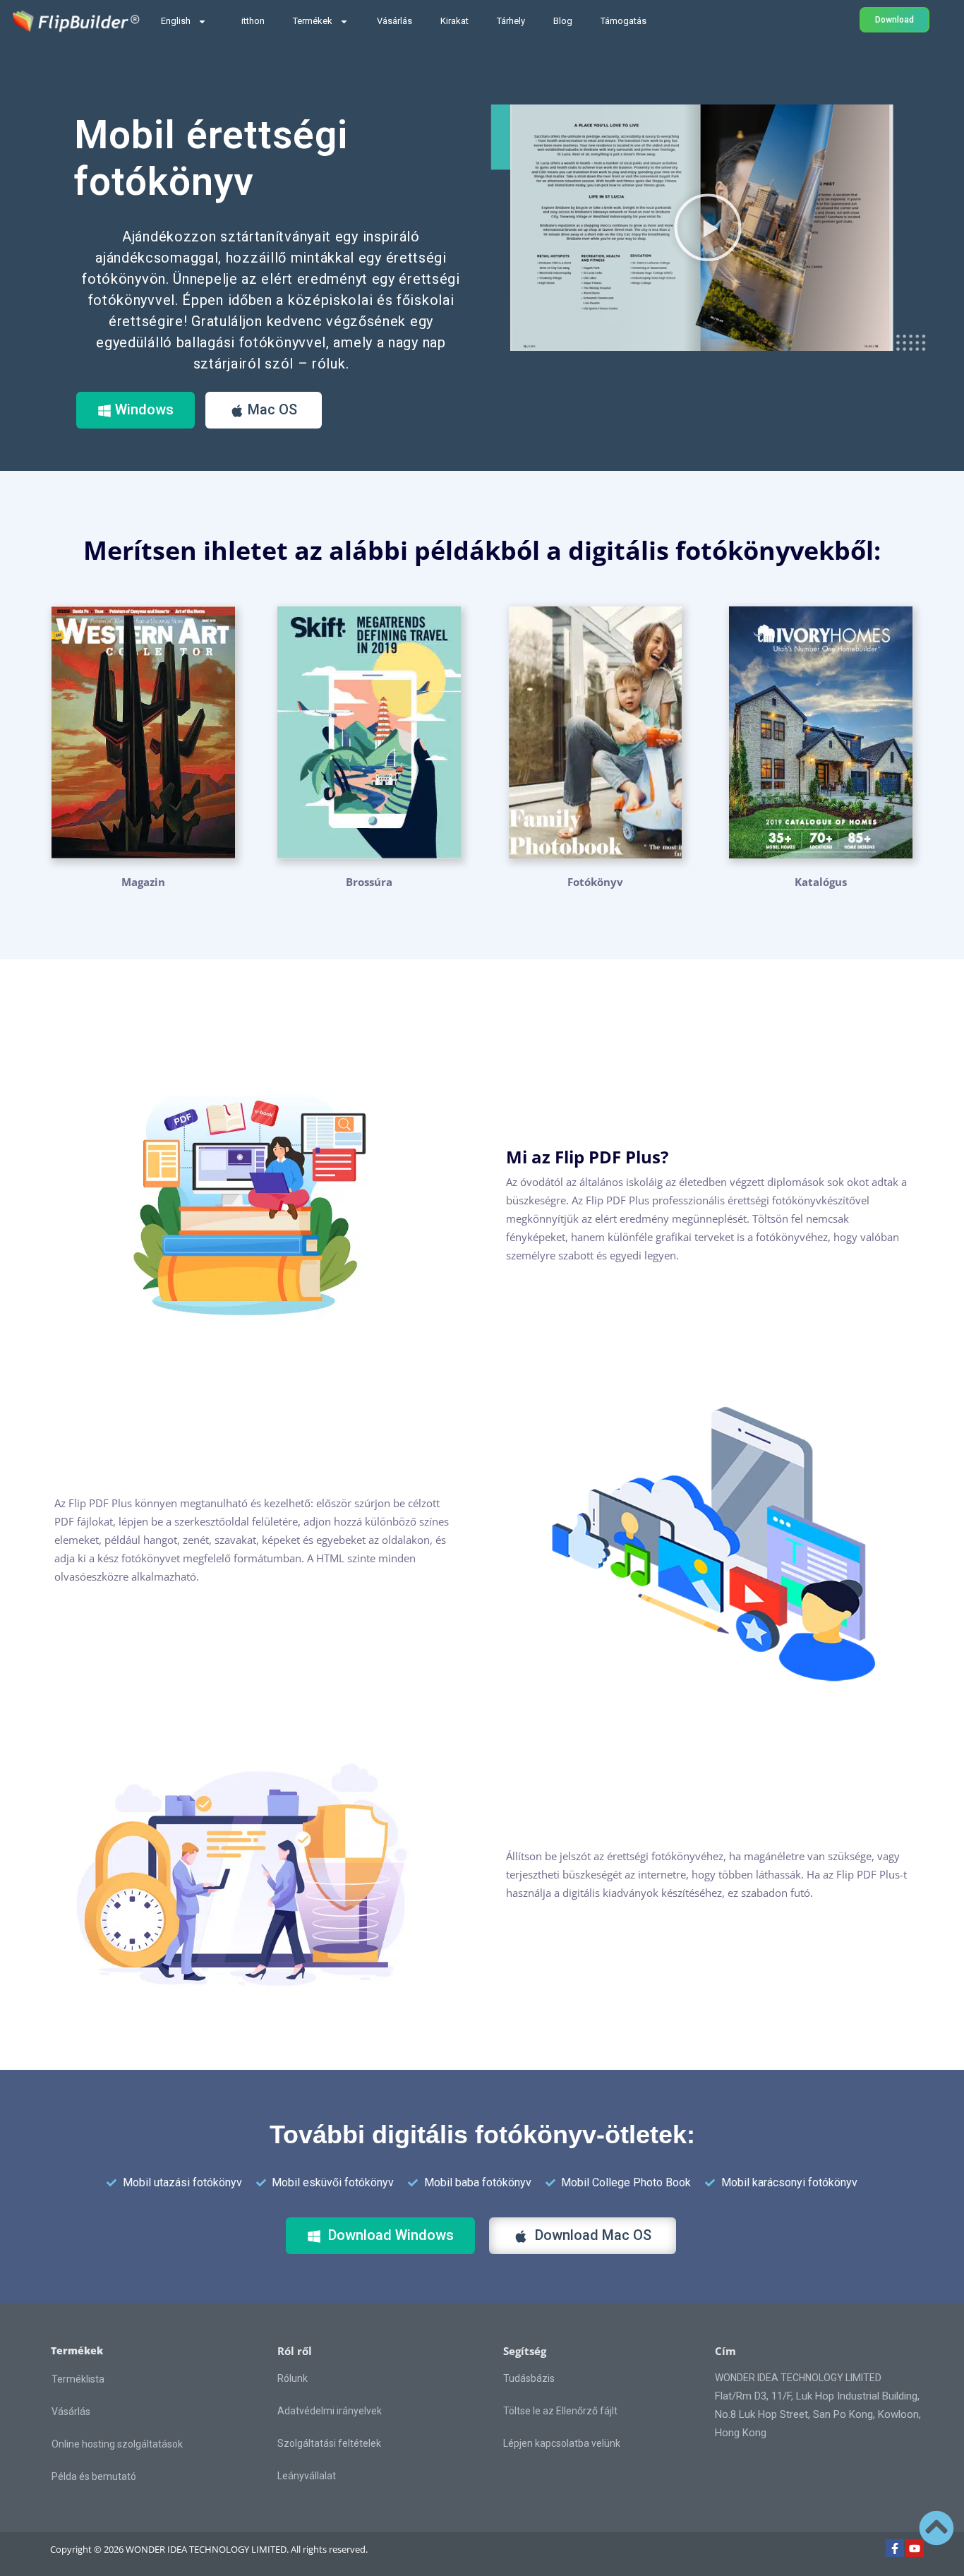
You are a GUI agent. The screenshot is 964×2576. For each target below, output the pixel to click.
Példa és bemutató (94, 2476)
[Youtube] (915, 2548)
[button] (708, 227)
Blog (563, 21)
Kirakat (454, 21)
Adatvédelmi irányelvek (330, 2411)
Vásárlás (394, 21)
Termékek (313, 21)
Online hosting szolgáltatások (117, 2444)
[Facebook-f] (895, 2548)
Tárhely (511, 21)
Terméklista (78, 2379)
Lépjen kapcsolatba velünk (562, 2443)
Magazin (143, 882)
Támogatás (623, 21)
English (176, 21)
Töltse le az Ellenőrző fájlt (560, 2411)
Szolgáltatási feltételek (329, 2443)
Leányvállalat (307, 2476)
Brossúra (369, 882)
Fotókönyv (595, 882)
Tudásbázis (529, 2378)
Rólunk (293, 2378)
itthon (253, 21)
